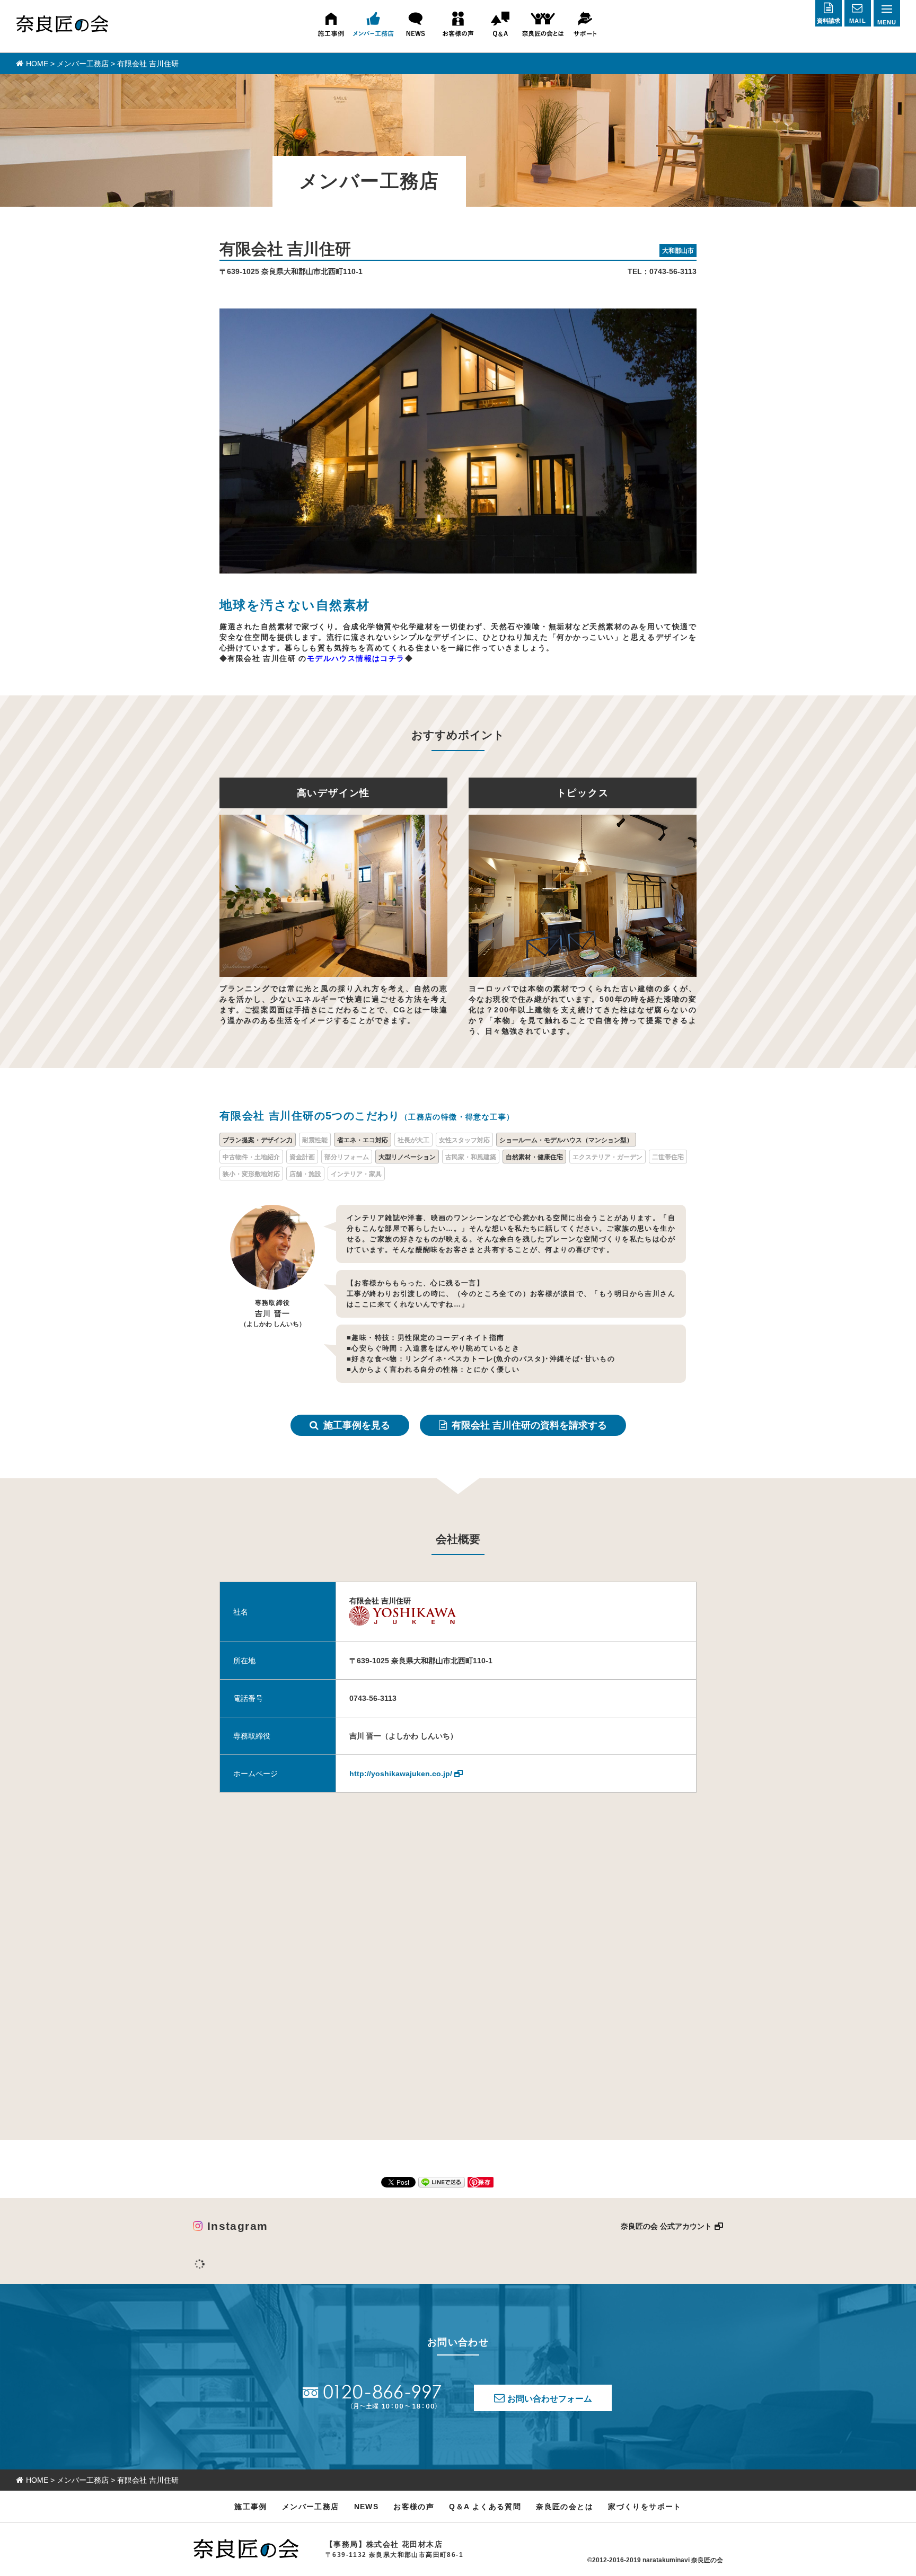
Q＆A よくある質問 (485, 2507)
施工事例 (251, 2507)
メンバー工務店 (311, 2507)
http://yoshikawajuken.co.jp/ (401, 1774)
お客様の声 (414, 2507)
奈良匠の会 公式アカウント (666, 2226)
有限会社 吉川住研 (529, 1425)
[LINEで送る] (442, 2182)
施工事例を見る (357, 1425)
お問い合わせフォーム (550, 2399)
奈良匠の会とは (565, 2507)
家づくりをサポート (645, 2507)
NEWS (367, 2507)
